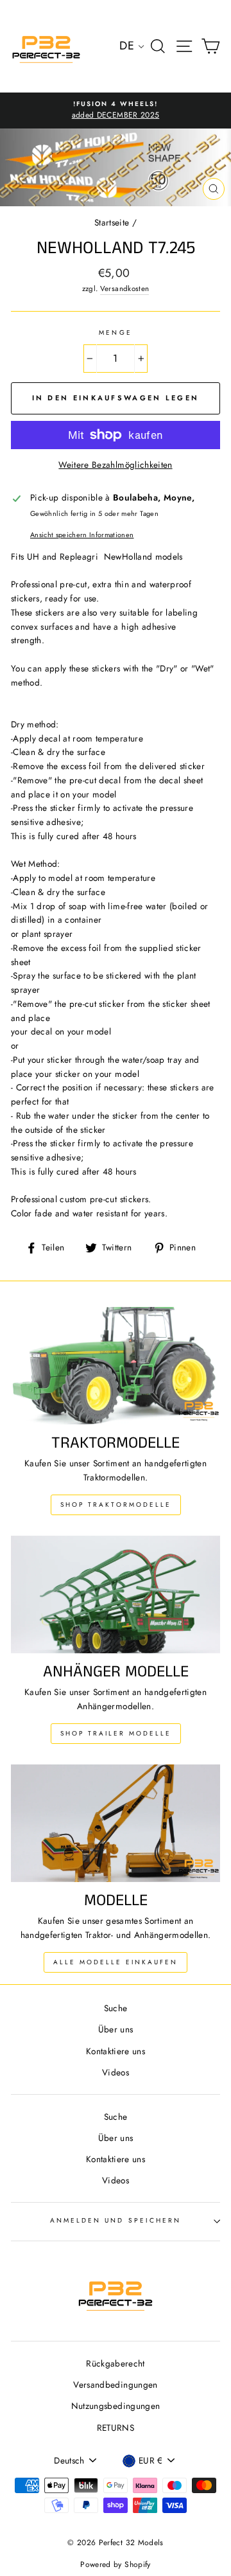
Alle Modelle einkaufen (116, 1962)
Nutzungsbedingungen (116, 2406)
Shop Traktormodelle (116, 1505)
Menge (115, 333)
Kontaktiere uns (116, 2051)
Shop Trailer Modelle (116, 1733)
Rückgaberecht (115, 2363)
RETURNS (116, 2428)
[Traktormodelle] (116, 1366)
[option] (116, 111)
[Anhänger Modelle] (116, 1594)
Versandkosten (124, 289)
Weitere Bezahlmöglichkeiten (115, 465)
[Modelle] (116, 1823)
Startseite (112, 222)
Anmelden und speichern (116, 2220)
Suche (116, 2008)
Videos (116, 2072)
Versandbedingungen (115, 2385)
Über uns (116, 2029)
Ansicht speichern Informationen (82, 535)
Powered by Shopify (115, 2564)
